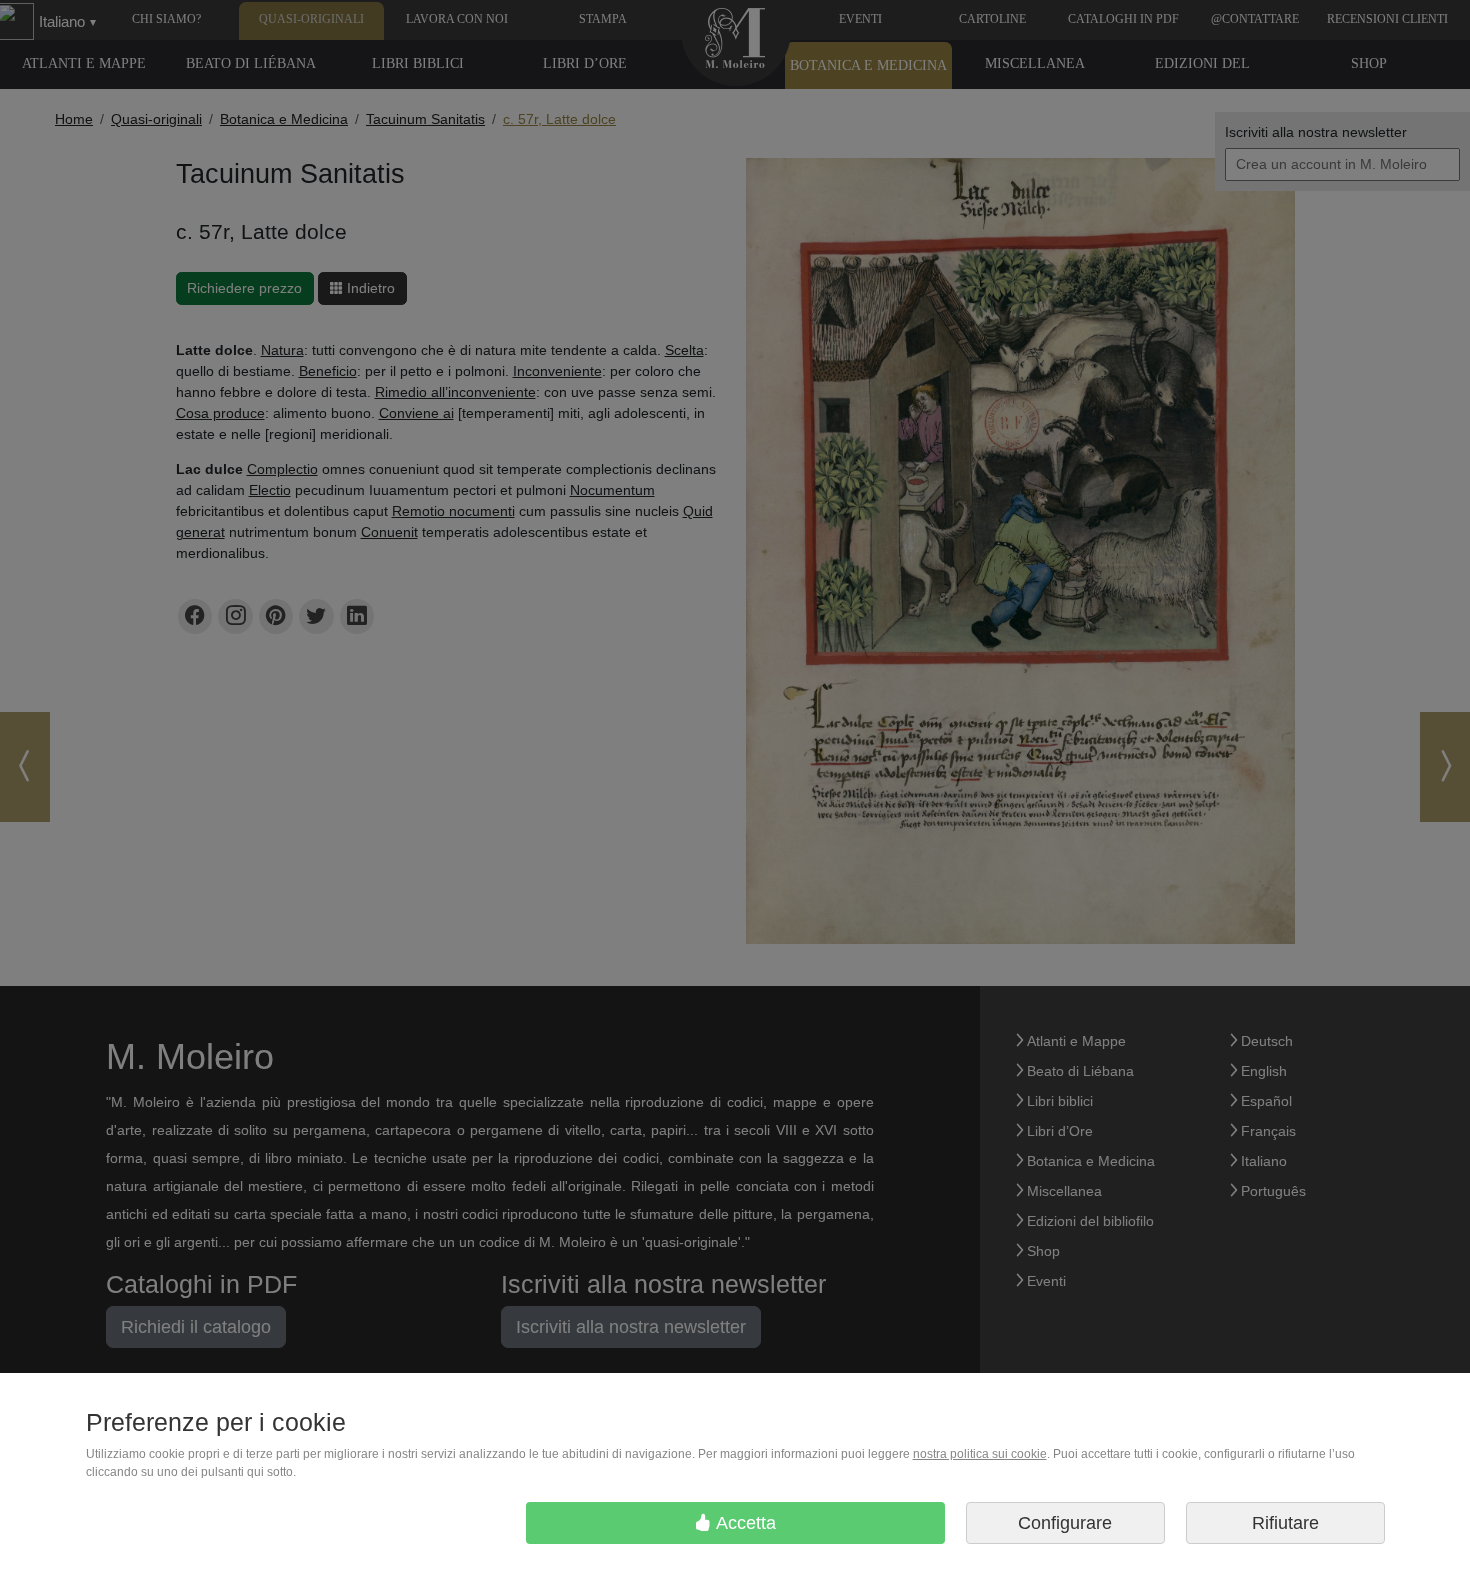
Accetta (744, 1523)
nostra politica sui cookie (980, 1454)
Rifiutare (1285, 1523)
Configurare (1065, 1523)
